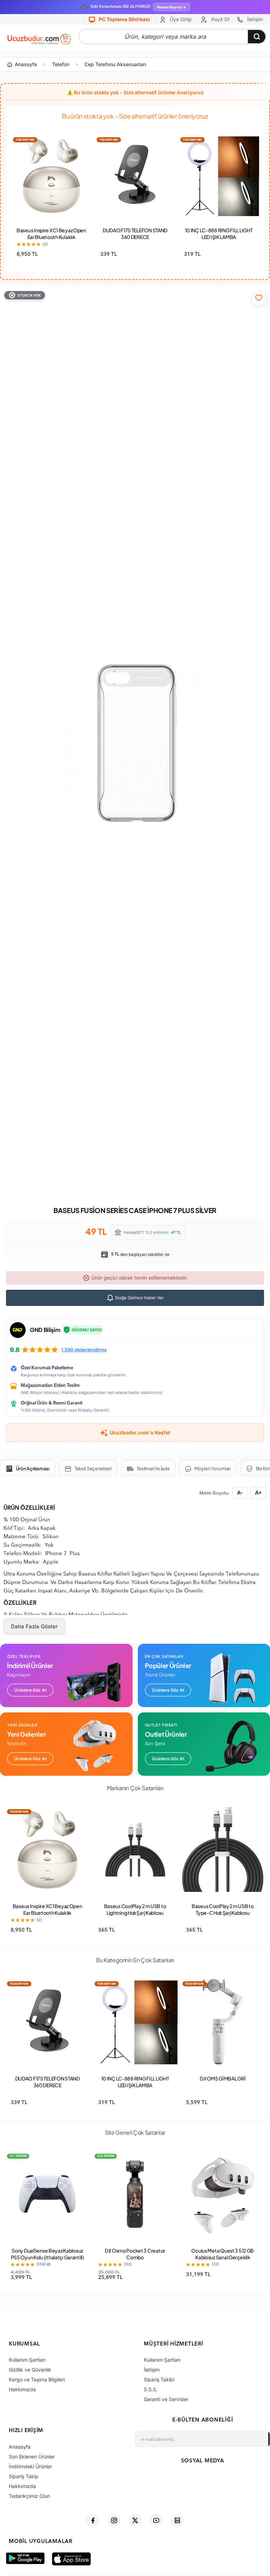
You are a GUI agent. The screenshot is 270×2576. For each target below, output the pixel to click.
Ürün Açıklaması (33, 1469)
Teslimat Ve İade (153, 1469)
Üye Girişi (180, 19)
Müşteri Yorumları (213, 1469)
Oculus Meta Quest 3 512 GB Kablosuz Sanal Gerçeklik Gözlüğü (223, 2257)
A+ (258, 1493)
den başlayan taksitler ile (140, 1254)
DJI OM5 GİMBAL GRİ (223, 2078)
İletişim (254, 19)
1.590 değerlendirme (84, 1350)
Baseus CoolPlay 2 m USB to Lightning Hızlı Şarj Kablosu (135, 1909)
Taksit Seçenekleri (93, 1469)
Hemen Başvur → (171, 7)
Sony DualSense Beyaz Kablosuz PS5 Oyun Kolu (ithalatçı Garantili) (47, 2254)
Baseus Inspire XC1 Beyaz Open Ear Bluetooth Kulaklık (51, 233)
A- (240, 1493)
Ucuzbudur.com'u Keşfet (140, 1432)
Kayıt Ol (220, 19)
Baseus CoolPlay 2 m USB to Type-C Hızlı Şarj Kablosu (223, 1909)
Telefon (61, 64)
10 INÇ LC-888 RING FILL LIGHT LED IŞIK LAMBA (219, 233)
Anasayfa (26, 64)
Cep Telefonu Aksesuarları (115, 64)
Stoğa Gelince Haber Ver (139, 1298)
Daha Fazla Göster (34, 1626)
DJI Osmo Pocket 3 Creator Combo (135, 2254)
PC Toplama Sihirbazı (124, 19)
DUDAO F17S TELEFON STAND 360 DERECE (135, 233)
